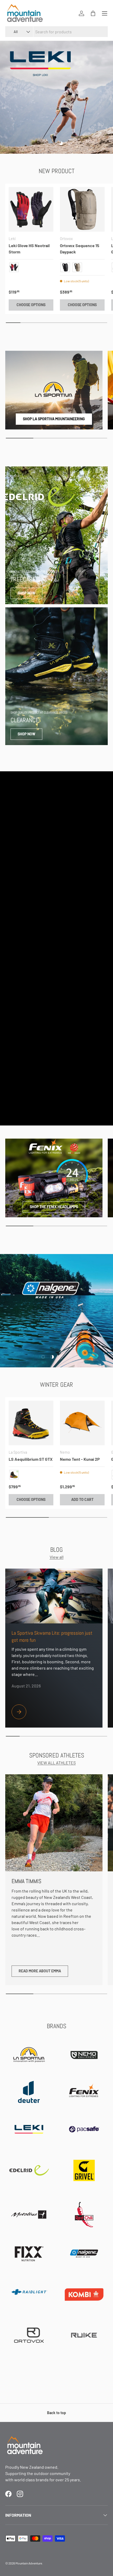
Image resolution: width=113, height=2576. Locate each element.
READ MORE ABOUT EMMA (40, 1971)
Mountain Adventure (29, 2563)
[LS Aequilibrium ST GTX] (31, 1423)
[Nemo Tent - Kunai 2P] (82, 1423)
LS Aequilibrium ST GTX (31, 1459)
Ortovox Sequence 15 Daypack (80, 249)
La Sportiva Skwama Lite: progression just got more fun (52, 1637)
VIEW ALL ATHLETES (56, 1763)
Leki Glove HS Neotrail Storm (29, 249)
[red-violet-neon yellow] (14, 267)
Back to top (56, 2413)
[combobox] (56, 32)
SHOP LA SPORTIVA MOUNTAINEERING (54, 419)
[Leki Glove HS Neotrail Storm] (31, 209)
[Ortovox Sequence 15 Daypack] (82, 209)
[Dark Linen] (77, 267)
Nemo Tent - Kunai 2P (80, 1459)
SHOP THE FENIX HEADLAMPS (54, 1207)
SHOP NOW (26, 593)
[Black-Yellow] (14, 1475)
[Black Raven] (65, 267)
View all (57, 1557)
